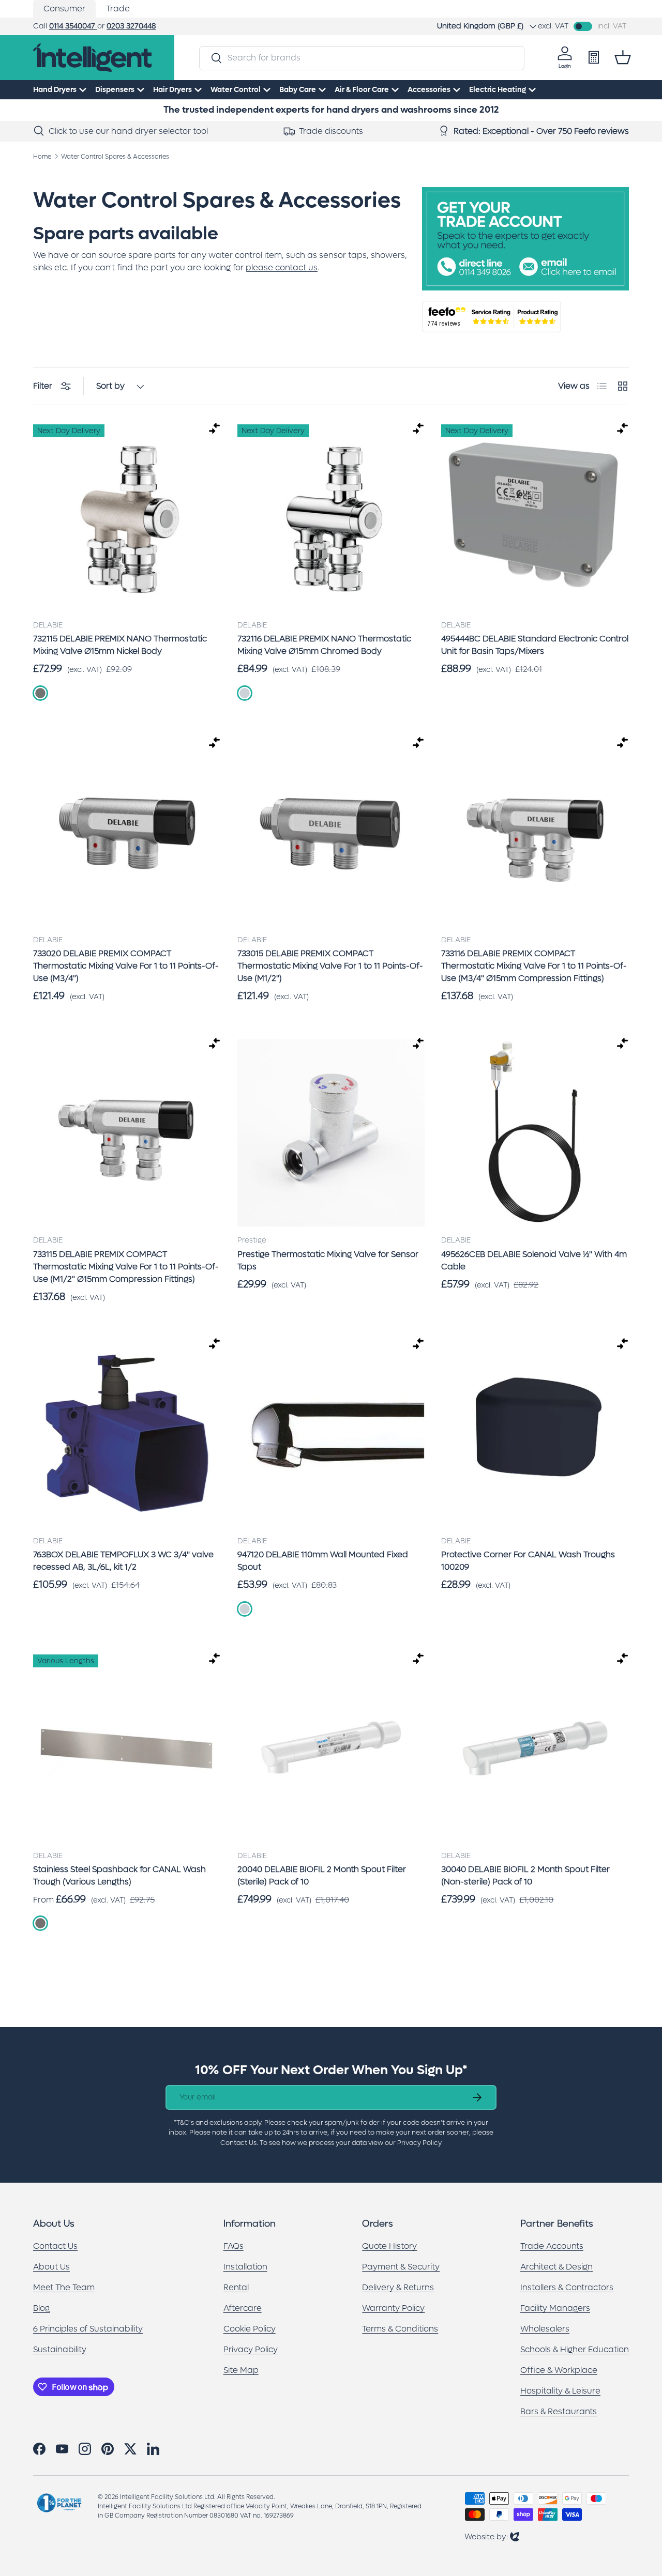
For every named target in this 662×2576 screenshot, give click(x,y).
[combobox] (362, 58)
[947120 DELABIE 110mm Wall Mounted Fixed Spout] (331, 1433)
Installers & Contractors (567, 2287)
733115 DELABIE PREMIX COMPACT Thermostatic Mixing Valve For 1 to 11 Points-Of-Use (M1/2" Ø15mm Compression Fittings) (126, 1267)
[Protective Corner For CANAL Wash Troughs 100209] (535, 1433)
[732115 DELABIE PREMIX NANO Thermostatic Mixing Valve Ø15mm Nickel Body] (127, 518)
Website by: (492, 2536)
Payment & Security (401, 2267)
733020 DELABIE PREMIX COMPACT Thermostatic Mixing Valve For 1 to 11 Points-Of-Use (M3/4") (126, 966)
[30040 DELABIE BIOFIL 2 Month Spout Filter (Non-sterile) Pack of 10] (535, 1748)
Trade (118, 9)
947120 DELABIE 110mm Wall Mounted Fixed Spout (323, 1561)
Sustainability (60, 2349)
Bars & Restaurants (559, 2411)
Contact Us (55, 2246)
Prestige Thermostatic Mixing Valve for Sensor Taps (328, 1260)
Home (42, 157)
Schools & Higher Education (575, 2349)
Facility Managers (555, 2308)
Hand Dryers (55, 90)
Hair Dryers (172, 90)
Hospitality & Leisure (560, 2391)
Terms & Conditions (400, 2329)
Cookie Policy (250, 2329)
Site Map (241, 2370)
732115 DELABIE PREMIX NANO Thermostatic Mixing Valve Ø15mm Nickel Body (120, 645)
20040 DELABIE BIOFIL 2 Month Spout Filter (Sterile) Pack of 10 (322, 1875)
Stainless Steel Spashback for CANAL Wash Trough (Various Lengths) (119, 1875)
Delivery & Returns (398, 2287)
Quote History (389, 2246)
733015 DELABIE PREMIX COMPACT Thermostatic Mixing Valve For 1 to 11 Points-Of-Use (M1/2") (330, 966)
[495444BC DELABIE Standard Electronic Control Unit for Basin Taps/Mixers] (535, 518)
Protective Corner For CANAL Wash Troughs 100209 (528, 1561)
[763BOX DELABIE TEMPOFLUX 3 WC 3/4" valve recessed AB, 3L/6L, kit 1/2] (127, 1433)
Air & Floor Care (362, 90)
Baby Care (298, 90)
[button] (623, 57)
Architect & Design (556, 2267)
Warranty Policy (393, 2308)
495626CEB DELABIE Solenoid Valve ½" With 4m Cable (534, 1260)
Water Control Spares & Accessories (115, 157)
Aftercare (243, 2308)
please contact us (282, 267)
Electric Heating (498, 90)
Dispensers (115, 90)
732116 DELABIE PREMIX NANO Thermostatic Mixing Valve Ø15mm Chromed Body (324, 645)
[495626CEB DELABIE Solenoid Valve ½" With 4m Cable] (535, 1133)
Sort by (110, 386)
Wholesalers (545, 2329)
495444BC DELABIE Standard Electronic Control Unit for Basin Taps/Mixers (535, 645)
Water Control (236, 90)
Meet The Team (64, 2287)
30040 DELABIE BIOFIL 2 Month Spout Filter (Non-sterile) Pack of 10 (525, 1875)
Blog (41, 2308)
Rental (236, 2287)
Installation (245, 2267)
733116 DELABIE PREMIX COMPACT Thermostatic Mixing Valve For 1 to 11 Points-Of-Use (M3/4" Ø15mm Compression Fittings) (534, 966)
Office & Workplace (559, 2370)
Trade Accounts (552, 2246)
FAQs (234, 2246)
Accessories (429, 90)
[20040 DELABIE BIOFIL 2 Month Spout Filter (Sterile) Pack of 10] (331, 1748)
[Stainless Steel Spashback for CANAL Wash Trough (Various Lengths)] (127, 1748)
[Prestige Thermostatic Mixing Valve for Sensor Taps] (331, 1133)
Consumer (64, 9)
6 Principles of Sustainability (88, 2329)
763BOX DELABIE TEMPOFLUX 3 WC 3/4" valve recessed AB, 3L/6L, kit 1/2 (123, 1561)
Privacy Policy (251, 2349)
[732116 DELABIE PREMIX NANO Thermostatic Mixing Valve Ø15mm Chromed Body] (331, 518)
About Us (51, 2267)
